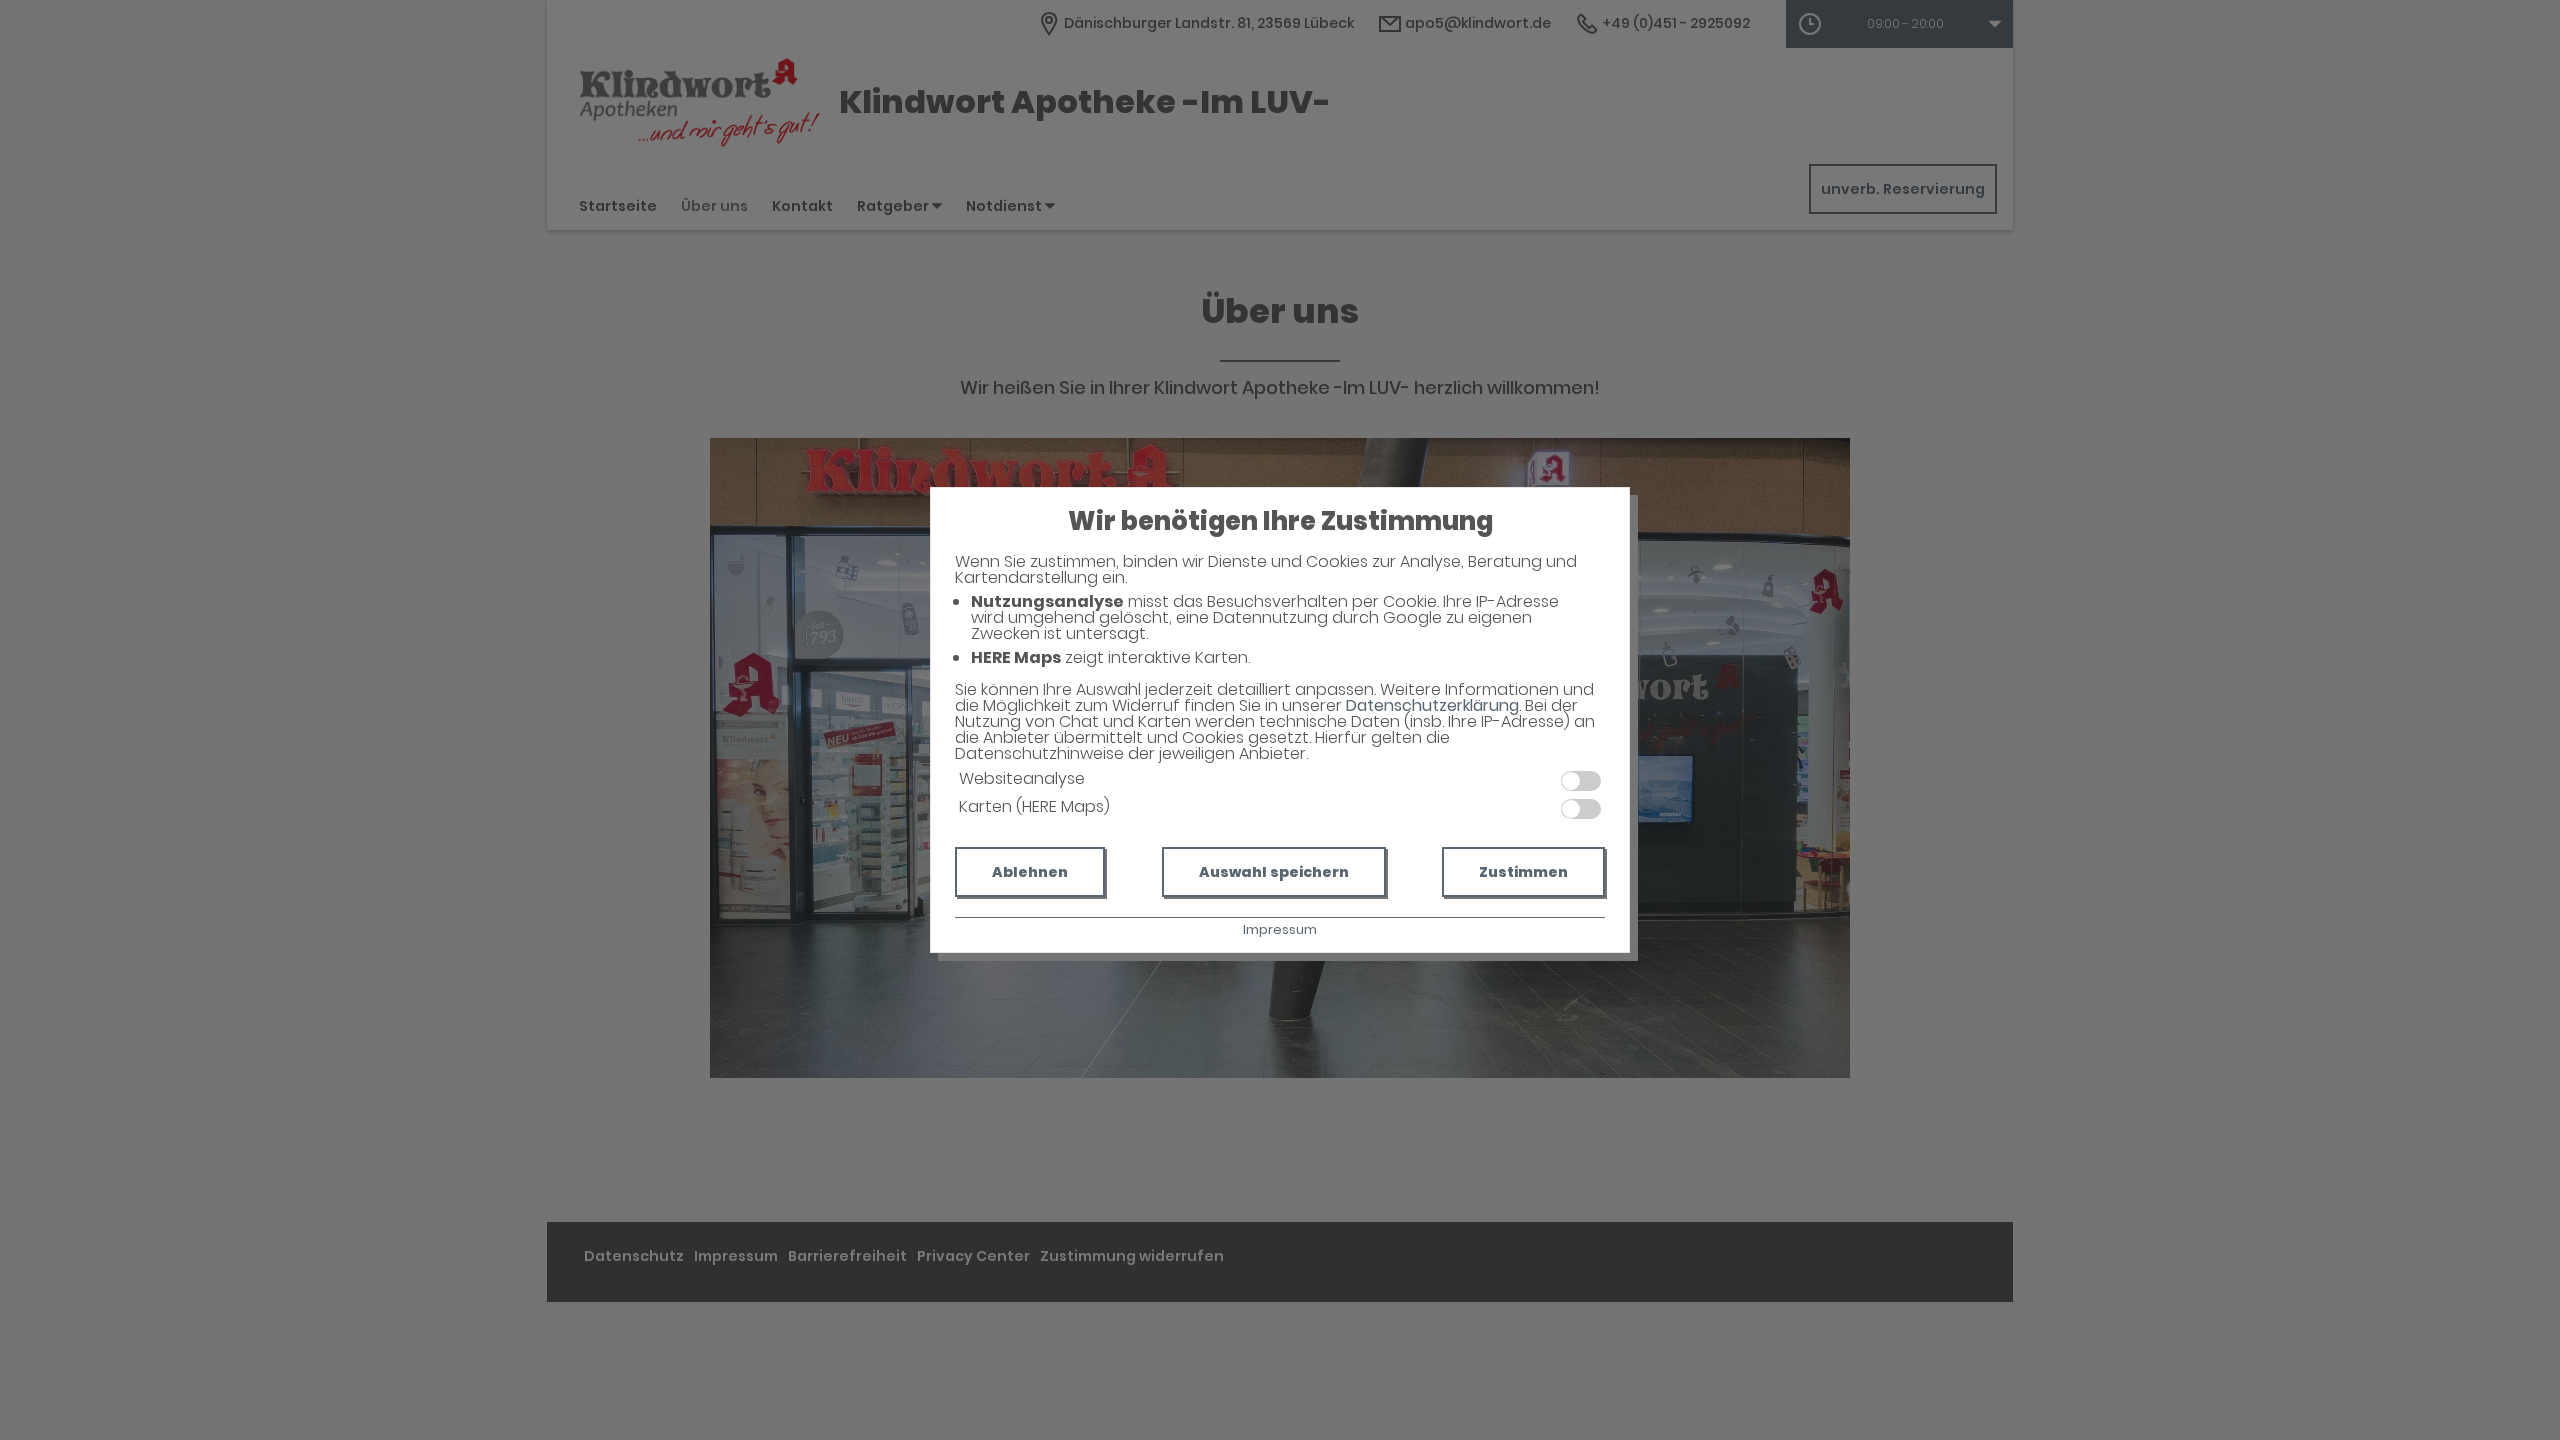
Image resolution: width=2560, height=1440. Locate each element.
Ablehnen (1030, 872)
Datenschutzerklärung (1432, 705)
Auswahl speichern (1274, 872)
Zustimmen (1523, 872)
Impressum (1280, 929)
